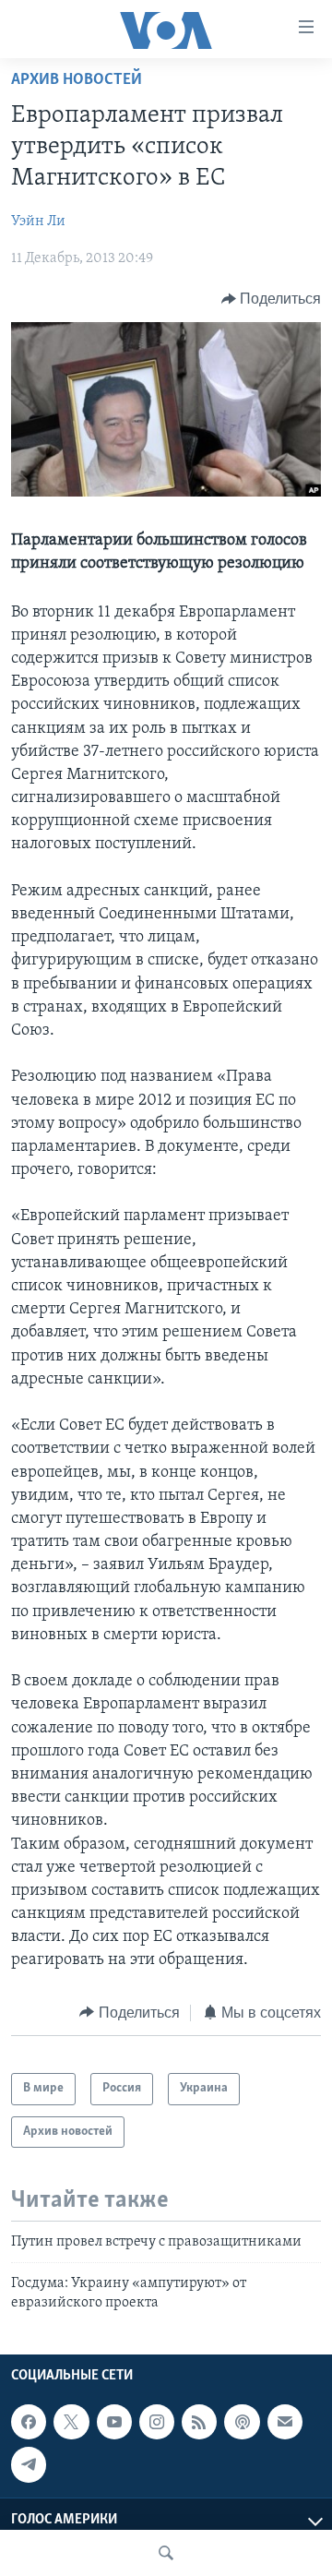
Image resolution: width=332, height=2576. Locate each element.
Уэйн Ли (38, 222)
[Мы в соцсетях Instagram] (157, 2422)
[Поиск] (166, 2553)
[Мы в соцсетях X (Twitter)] (71, 2422)
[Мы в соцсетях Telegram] (29, 2464)
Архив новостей (77, 80)
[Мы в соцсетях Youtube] (114, 2422)
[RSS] (199, 2422)
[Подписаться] (285, 2422)
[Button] (272, 299)
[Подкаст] (242, 2422)
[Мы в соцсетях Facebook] (29, 2422)
